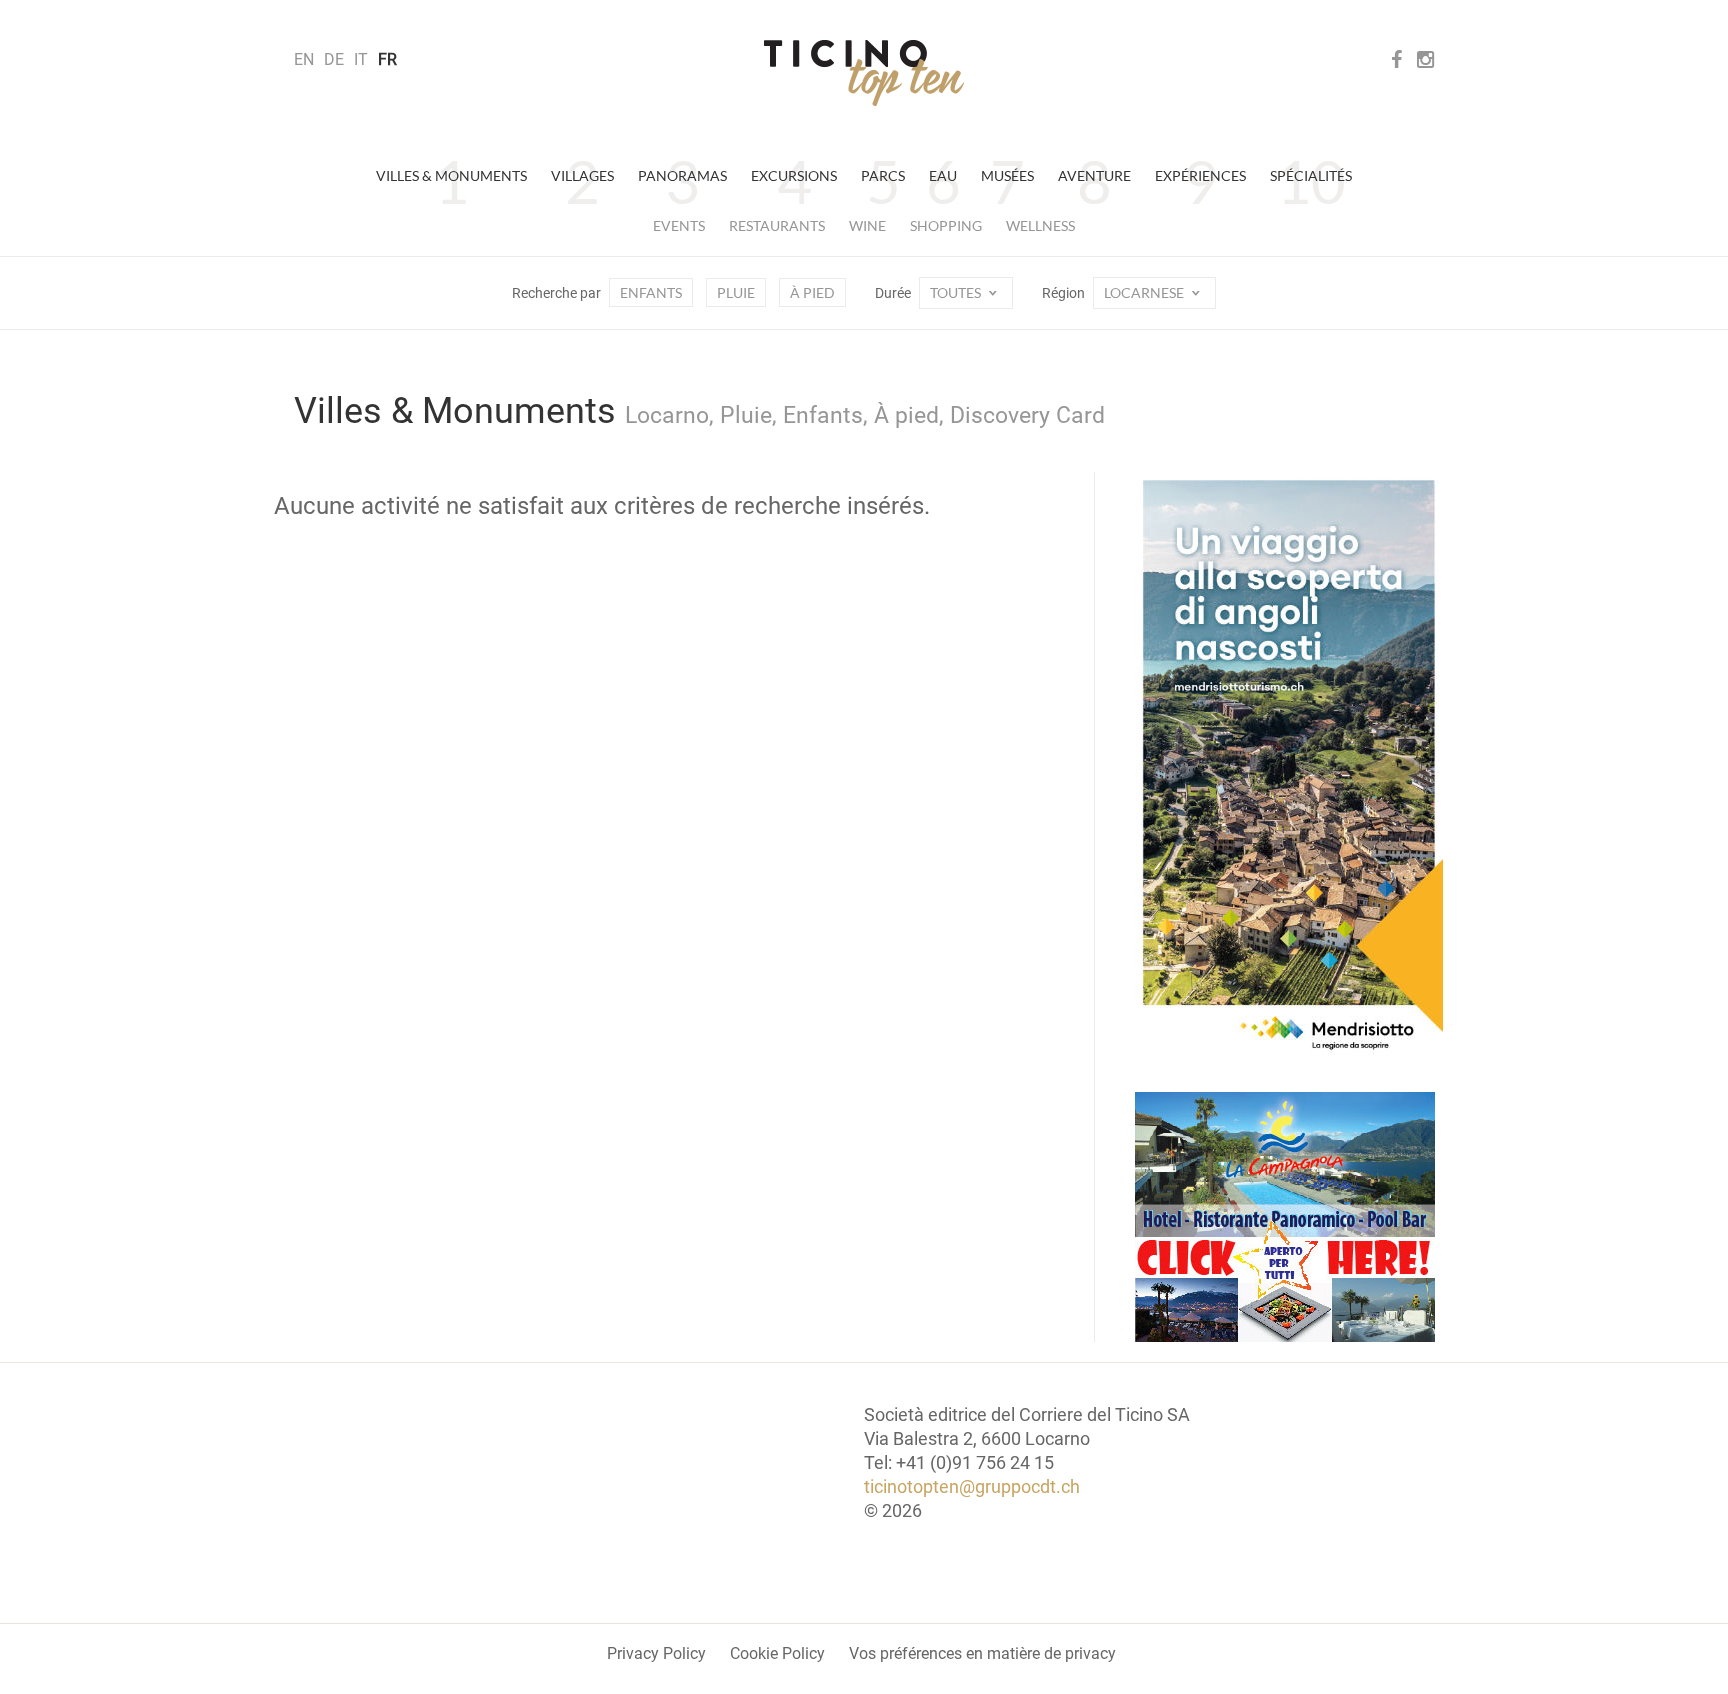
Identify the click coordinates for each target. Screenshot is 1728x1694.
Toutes (957, 292)
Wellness (1040, 225)
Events (679, 225)
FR (387, 59)
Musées (1007, 175)
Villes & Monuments (451, 175)
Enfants (651, 292)
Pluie (736, 292)
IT (361, 59)
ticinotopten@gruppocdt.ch (972, 1486)
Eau (943, 175)
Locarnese (1145, 292)
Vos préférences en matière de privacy (982, 1653)
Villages (582, 175)
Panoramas (682, 175)
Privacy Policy (656, 1653)
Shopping (946, 225)
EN (304, 59)
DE (334, 59)
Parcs (883, 175)
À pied (812, 292)
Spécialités (1311, 175)
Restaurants (777, 225)
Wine (867, 225)
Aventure (1094, 175)
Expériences (1200, 175)
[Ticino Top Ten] (864, 73)
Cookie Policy (777, 1653)
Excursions (794, 175)
